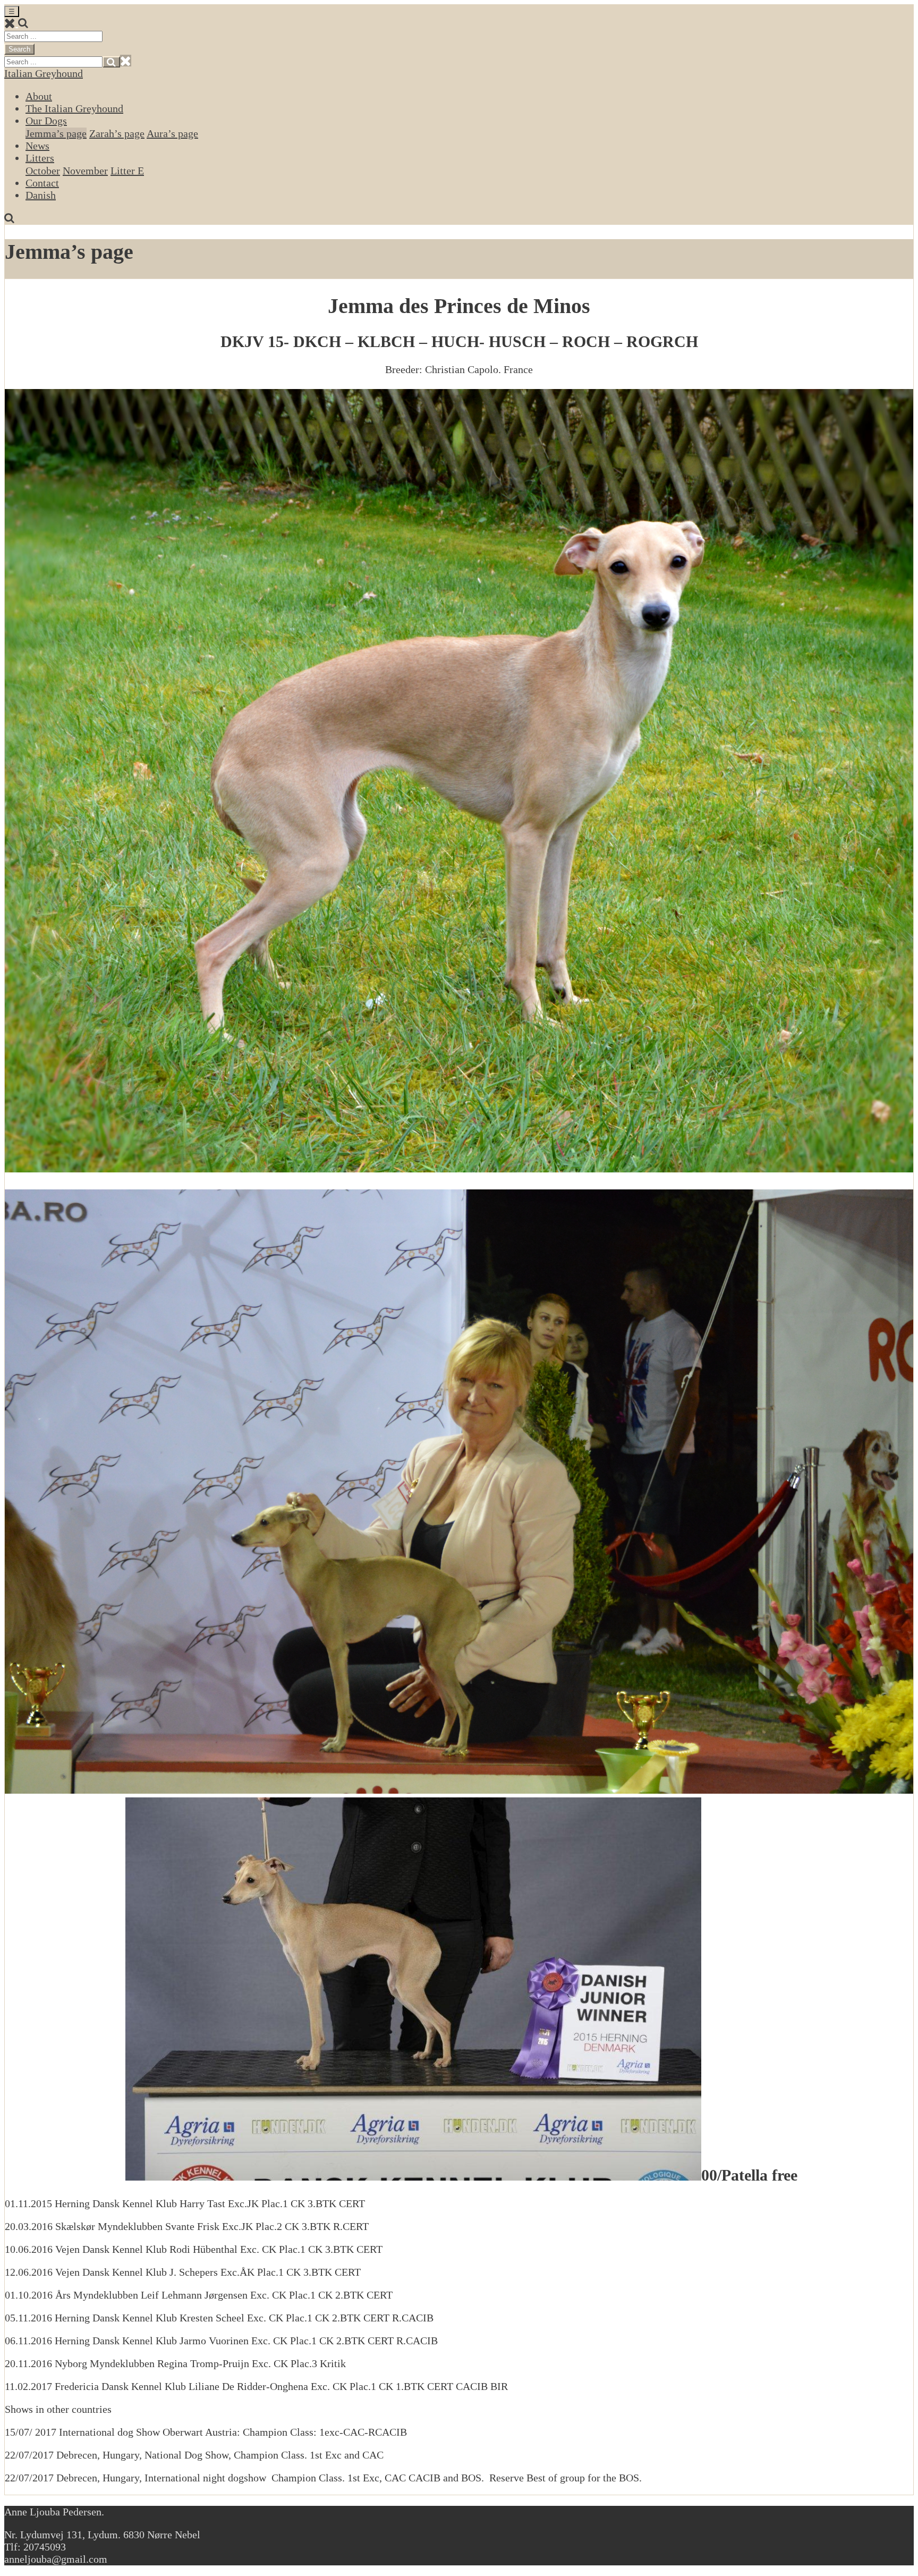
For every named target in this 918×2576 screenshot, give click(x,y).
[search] (23, 23)
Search (19, 49)
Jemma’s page (56, 133)
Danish (41, 195)
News (37, 146)
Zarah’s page (117, 133)
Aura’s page (172, 133)
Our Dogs (46, 121)
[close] (11, 23)
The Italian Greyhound (74, 108)
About (39, 96)
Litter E (127, 171)
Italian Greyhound (44, 73)
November (85, 171)
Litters (40, 158)
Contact (42, 183)
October (43, 171)
